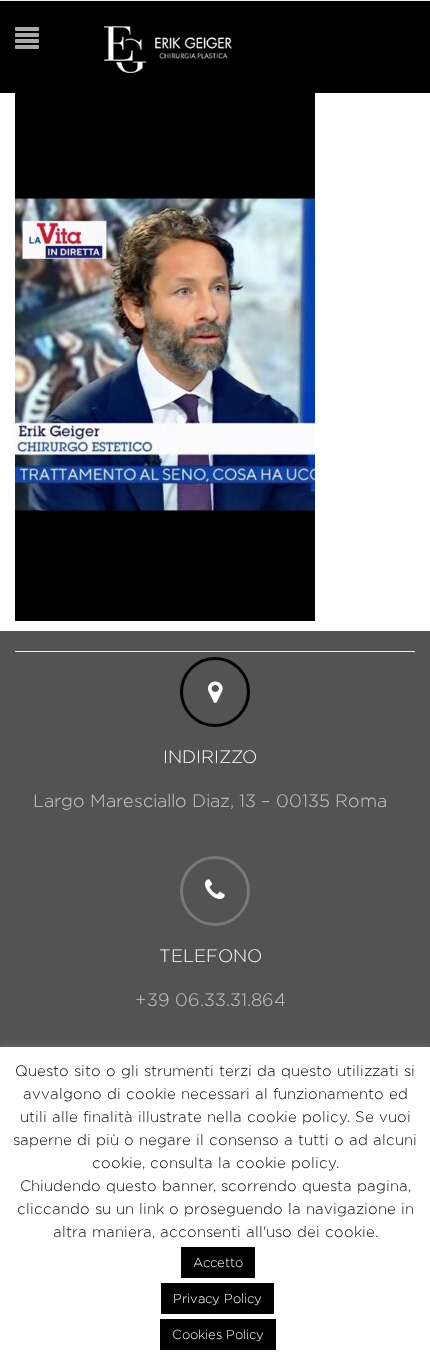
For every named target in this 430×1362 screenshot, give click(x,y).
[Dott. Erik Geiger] (168, 47)
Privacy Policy (217, 1298)
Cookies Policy (218, 1334)
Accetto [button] (218, 1262)
